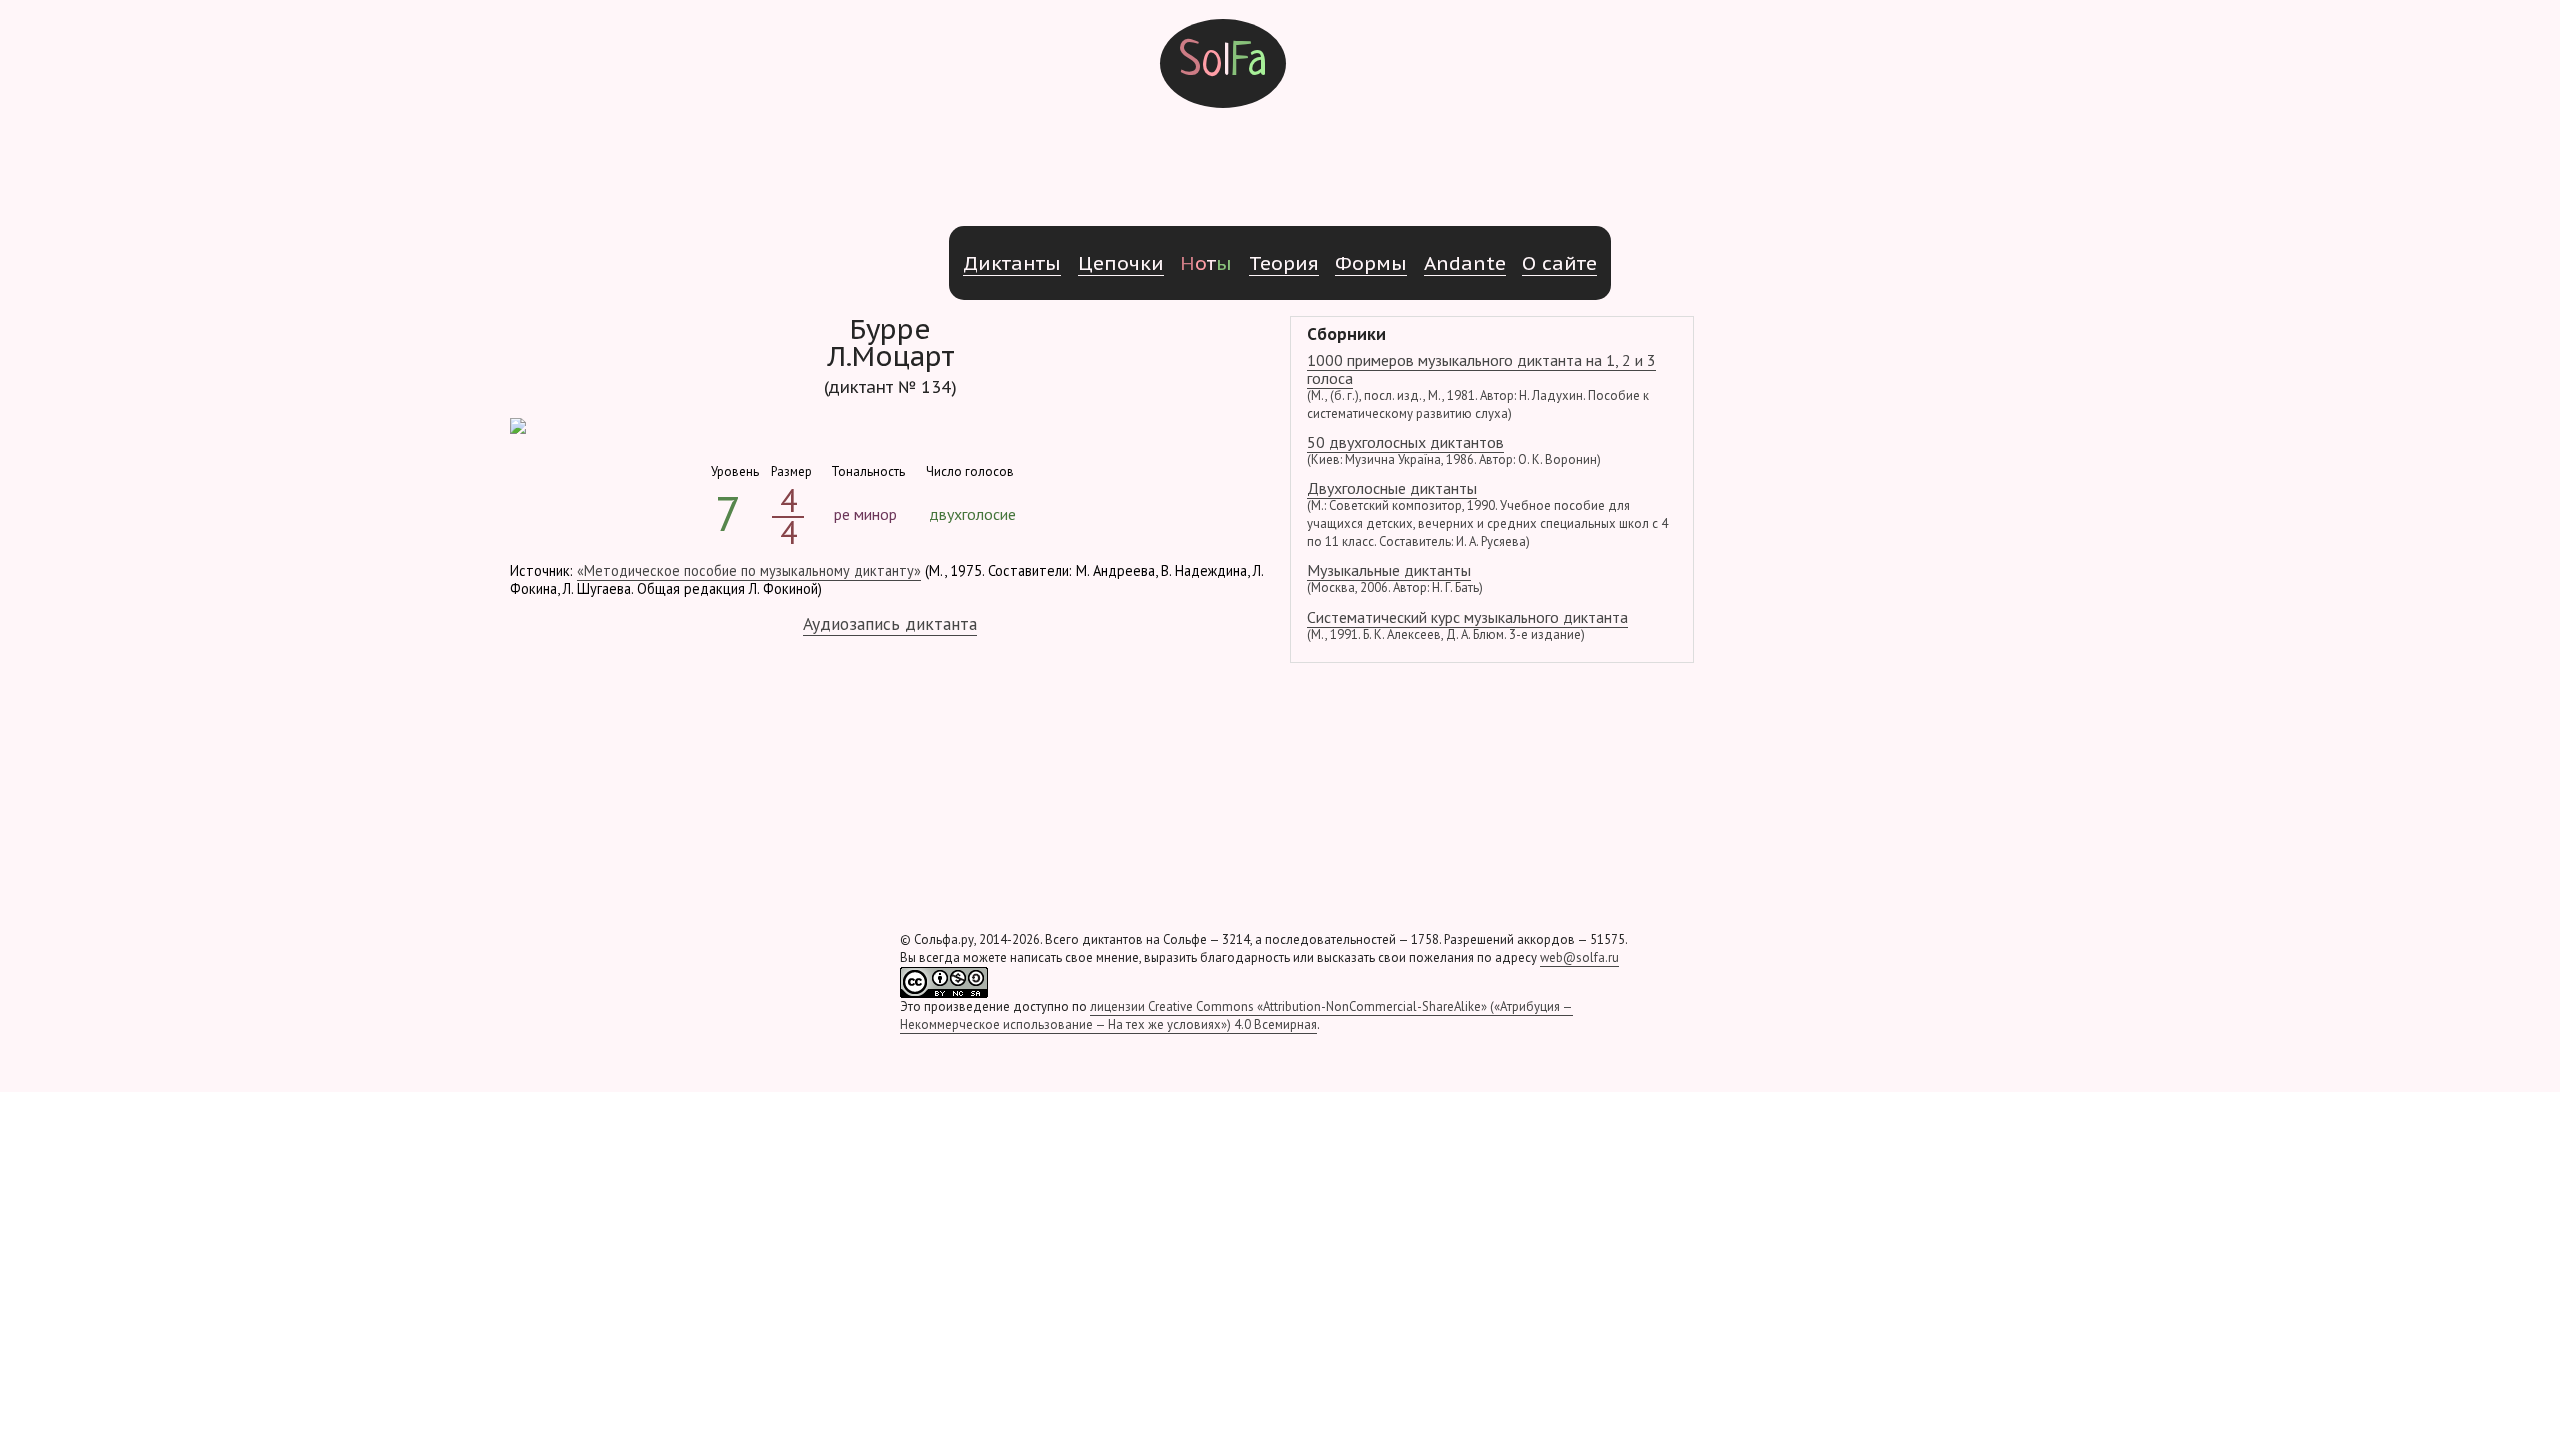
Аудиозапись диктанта (890, 623)
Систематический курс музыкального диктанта (1467, 625)
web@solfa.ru (1579, 957)
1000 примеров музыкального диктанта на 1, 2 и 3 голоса (1481, 386)
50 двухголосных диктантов (1454, 450)
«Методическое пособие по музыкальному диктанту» (749, 570)
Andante (1465, 262)
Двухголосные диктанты (1487, 514)
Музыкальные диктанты (1395, 578)
